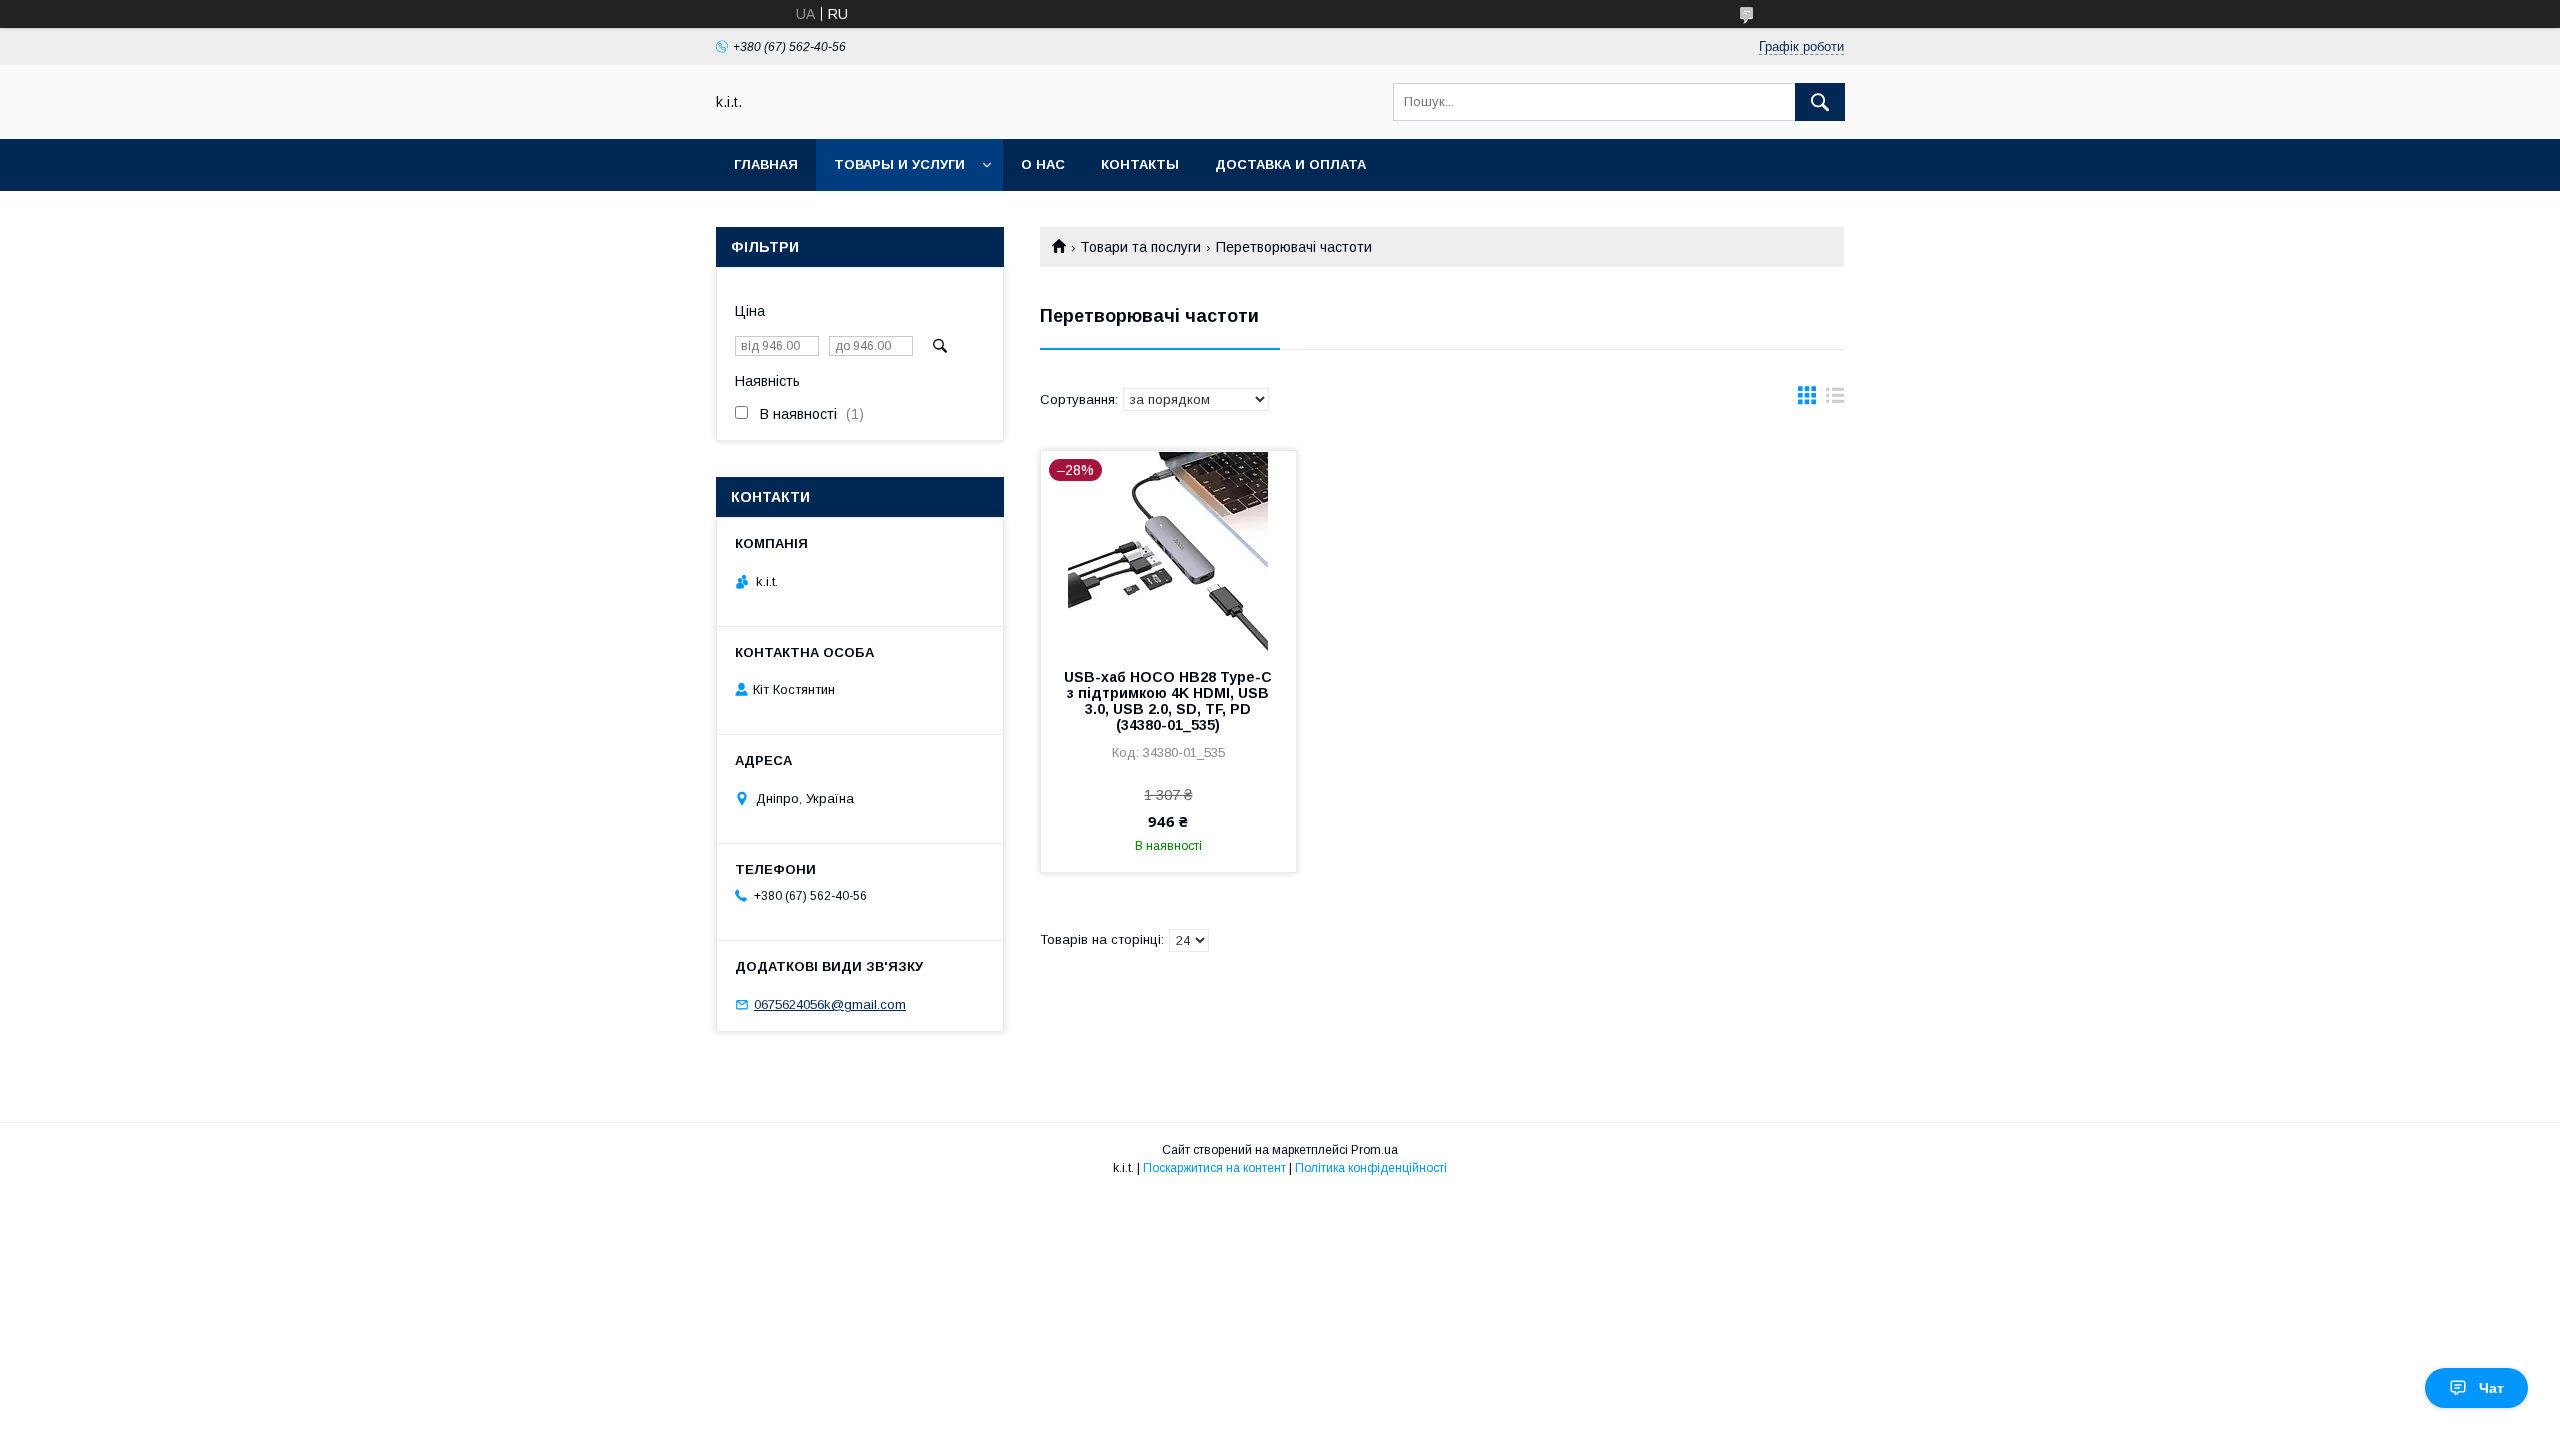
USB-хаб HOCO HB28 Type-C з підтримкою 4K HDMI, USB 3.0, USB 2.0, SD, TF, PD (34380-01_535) (1168, 701)
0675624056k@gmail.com (830, 1004)
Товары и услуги (899, 164)
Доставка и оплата (1290, 164)
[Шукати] (1820, 102)
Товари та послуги (1140, 247)
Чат (2491, 1388)
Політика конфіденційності (1371, 1168)
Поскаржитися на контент (1214, 1168)
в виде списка (1835, 400)
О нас (1043, 164)
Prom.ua (1374, 1150)
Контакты (1140, 164)
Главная (766, 164)
